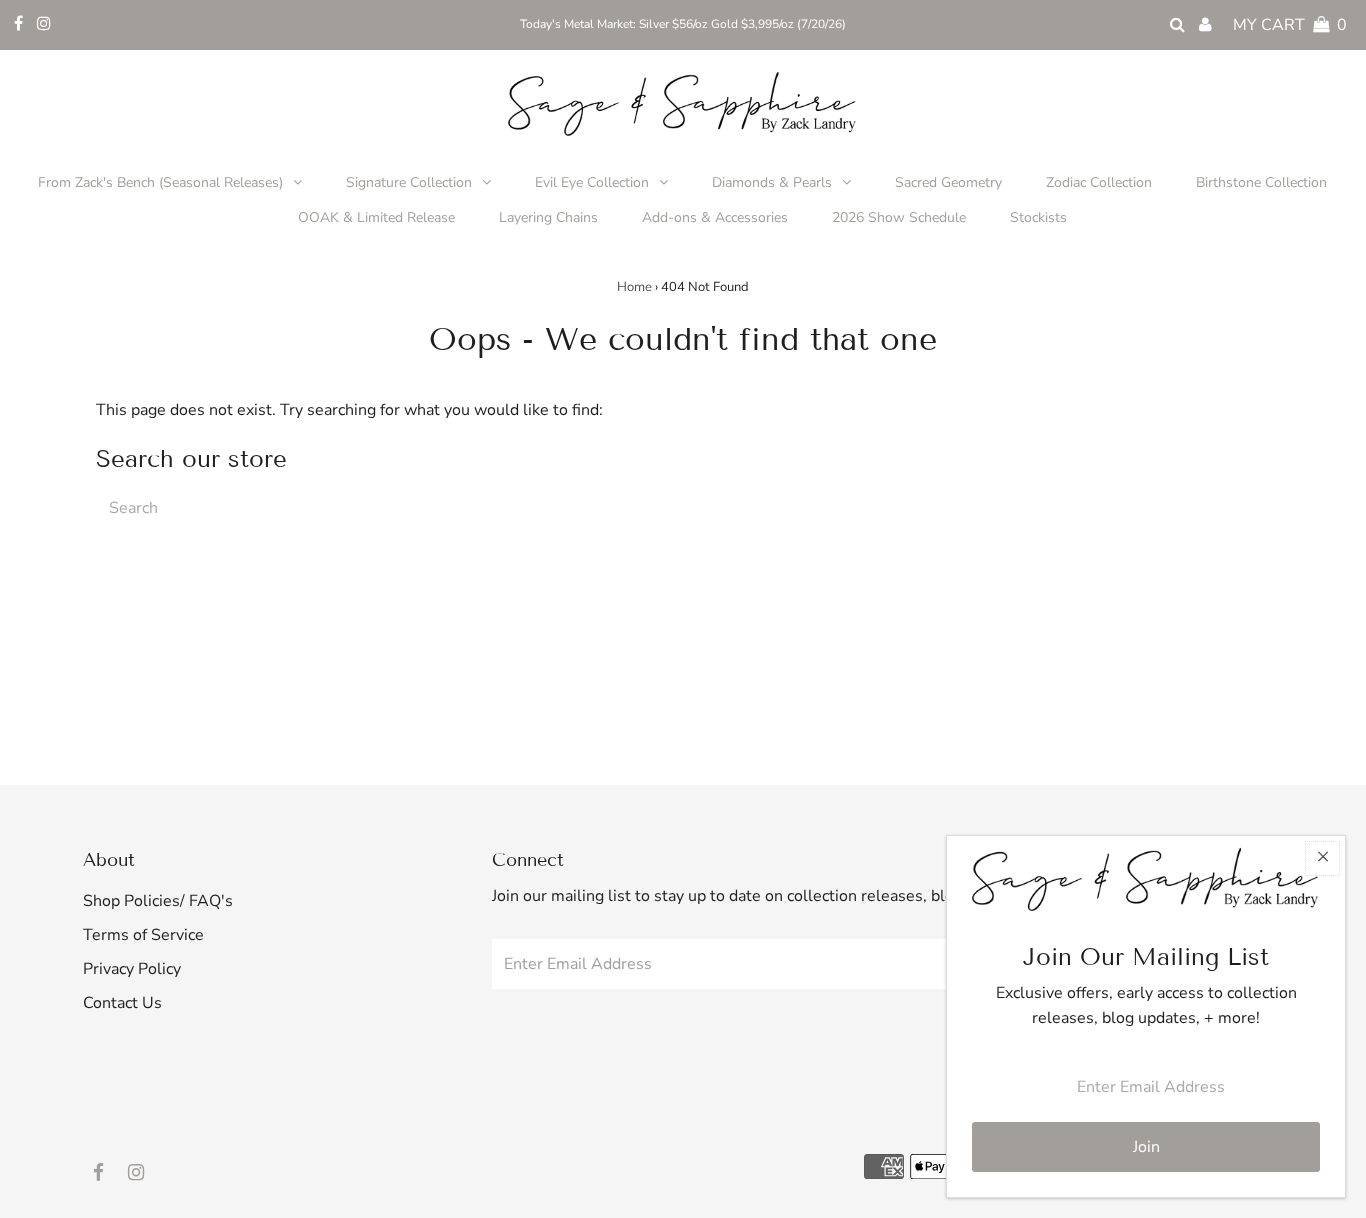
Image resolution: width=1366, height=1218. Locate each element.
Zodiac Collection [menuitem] (1099, 182)
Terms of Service (143, 935)
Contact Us (122, 1003)
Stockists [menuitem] (1038, 217)
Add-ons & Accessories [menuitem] (715, 217)
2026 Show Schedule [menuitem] (899, 217)
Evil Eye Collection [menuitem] (592, 182)
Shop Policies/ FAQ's (158, 901)
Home (634, 287)
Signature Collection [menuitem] (409, 182)
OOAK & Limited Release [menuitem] (376, 217)
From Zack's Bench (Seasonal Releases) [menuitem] (160, 182)
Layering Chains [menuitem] (548, 217)
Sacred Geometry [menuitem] (948, 182)
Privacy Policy (132, 969)
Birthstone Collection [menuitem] (1261, 182)
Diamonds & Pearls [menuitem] (772, 182)
